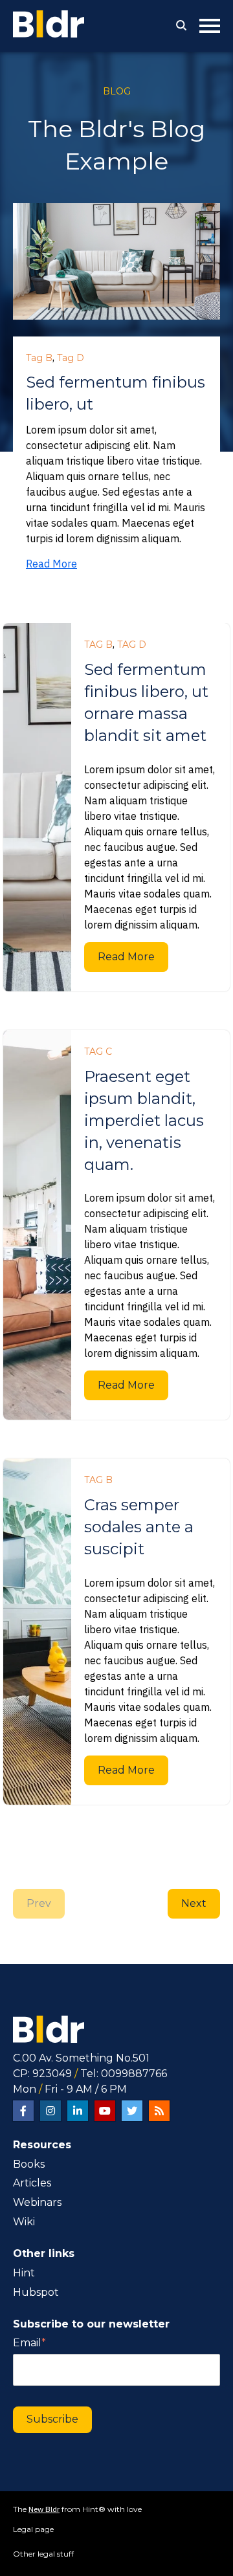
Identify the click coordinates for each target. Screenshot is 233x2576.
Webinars (37, 2202)
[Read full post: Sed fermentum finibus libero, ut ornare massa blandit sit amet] (37, 807)
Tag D (71, 358)
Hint (24, 2273)
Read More (51, 564)
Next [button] (194, 1903)
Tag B (39, 358)
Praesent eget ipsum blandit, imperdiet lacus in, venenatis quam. (144, 1120)
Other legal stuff (43, 2554)
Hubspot (36, 2292)
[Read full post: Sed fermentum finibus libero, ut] (116, 263)
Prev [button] (39, 1903)
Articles (32, 2183)
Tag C (98, 1051)
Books (29, 2164)
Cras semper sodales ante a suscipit (139, 1527)
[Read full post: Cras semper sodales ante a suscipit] (37, 1631)
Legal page (33, 2529)
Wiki (24, 2222)
